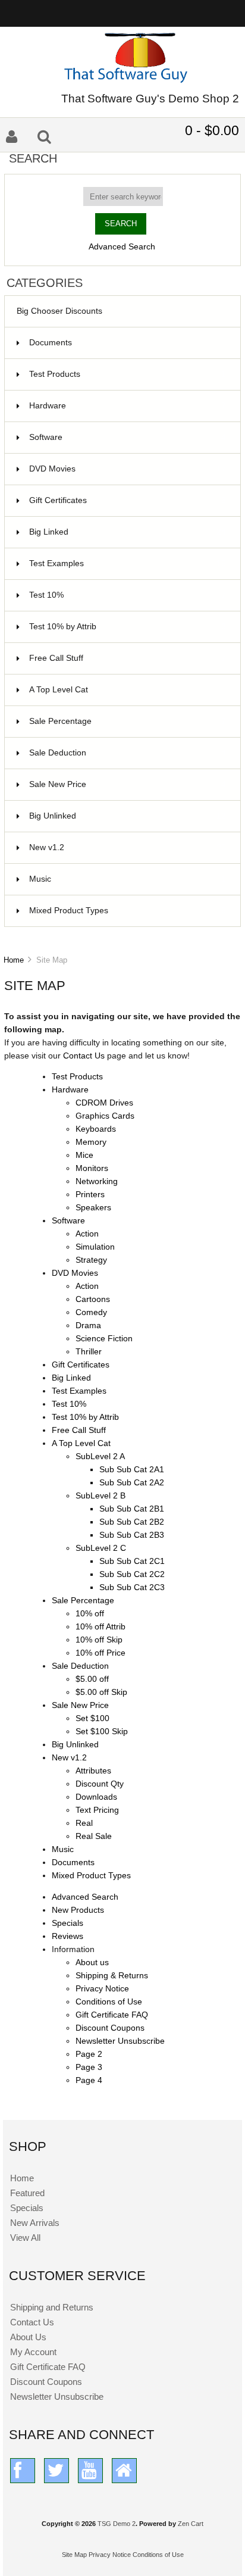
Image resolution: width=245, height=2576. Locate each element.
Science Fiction (104, 1339)
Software (128, 437)
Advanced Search (122, 247)
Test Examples (128, 563)
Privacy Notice (102, 1989)
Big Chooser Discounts (59, 311)
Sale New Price (128, 784)
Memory (91, 1142)
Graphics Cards (105, 1116)
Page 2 (89, 2054)
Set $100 (92, 1718)
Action (87, 1234)
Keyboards (96, 1129)
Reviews (67, 1936)
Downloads (96, 1797)
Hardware (128, 406)
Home (14, 960)
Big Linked (128, 532)
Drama (88, 1326)
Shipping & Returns (112, 1976)
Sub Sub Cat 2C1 (132, 1561)
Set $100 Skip (102, 1732)
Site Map (74, 2555)
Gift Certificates (128, 500)
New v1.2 (128, 847)
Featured (27, 2193)
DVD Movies (128, 469)
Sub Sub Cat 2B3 (132, 1535)
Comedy (91, 1312)
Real (84, 1823)
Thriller (89, 1352)
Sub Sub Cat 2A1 (132, 1470)
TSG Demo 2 (117, 2524)
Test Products (128, 374)
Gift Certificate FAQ (112, 2015)
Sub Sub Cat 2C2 (132, 1574)
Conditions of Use (109, 2002)
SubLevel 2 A (100, 1456)
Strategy (91, 1260)
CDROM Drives (104, 1103)
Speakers (93, 1208)
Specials (67, 1923)
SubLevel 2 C (101, 1548)
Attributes (93, 1771)
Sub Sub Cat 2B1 (132, 1509)
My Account (33, 2352)
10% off (90, 1614)
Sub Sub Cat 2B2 (132, 1522)
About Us (28, 2337)
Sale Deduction (128, 753)
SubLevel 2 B (100, 1496)
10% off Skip (99, 1640)
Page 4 (89, 2080)
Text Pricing (97, 1810)
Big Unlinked (128, 816)
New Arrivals (35, 2223)
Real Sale (94, 1836)
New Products (78, 1910)
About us (92, 1963)
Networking (97, 1181)
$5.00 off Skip (101, 1692)
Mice (84, 1155)
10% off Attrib (100, 1627)
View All (25, 2238)
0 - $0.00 (212, 130)
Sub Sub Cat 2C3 (132, 1587)
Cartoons (93, 1299)
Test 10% (128, 595)
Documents (51, 343)
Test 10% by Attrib (128, 627)
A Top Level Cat (59, 690)
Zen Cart (191, 2524)
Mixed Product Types (128, 911)
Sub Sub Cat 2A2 (132, 1483)
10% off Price (100, 1653)
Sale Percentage (128, 721)
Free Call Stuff (128, 658)
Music (128, 879)
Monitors (92, 1168)
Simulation (95, 1247)
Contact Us (85, 1056)
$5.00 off (92, 1679)
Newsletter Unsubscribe (120, 2041)
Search (33, 158)
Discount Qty (100, 1784)
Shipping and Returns (52, 2307)
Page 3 (89, 2067)
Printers (90, 1195)
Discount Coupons (110, 2028)
